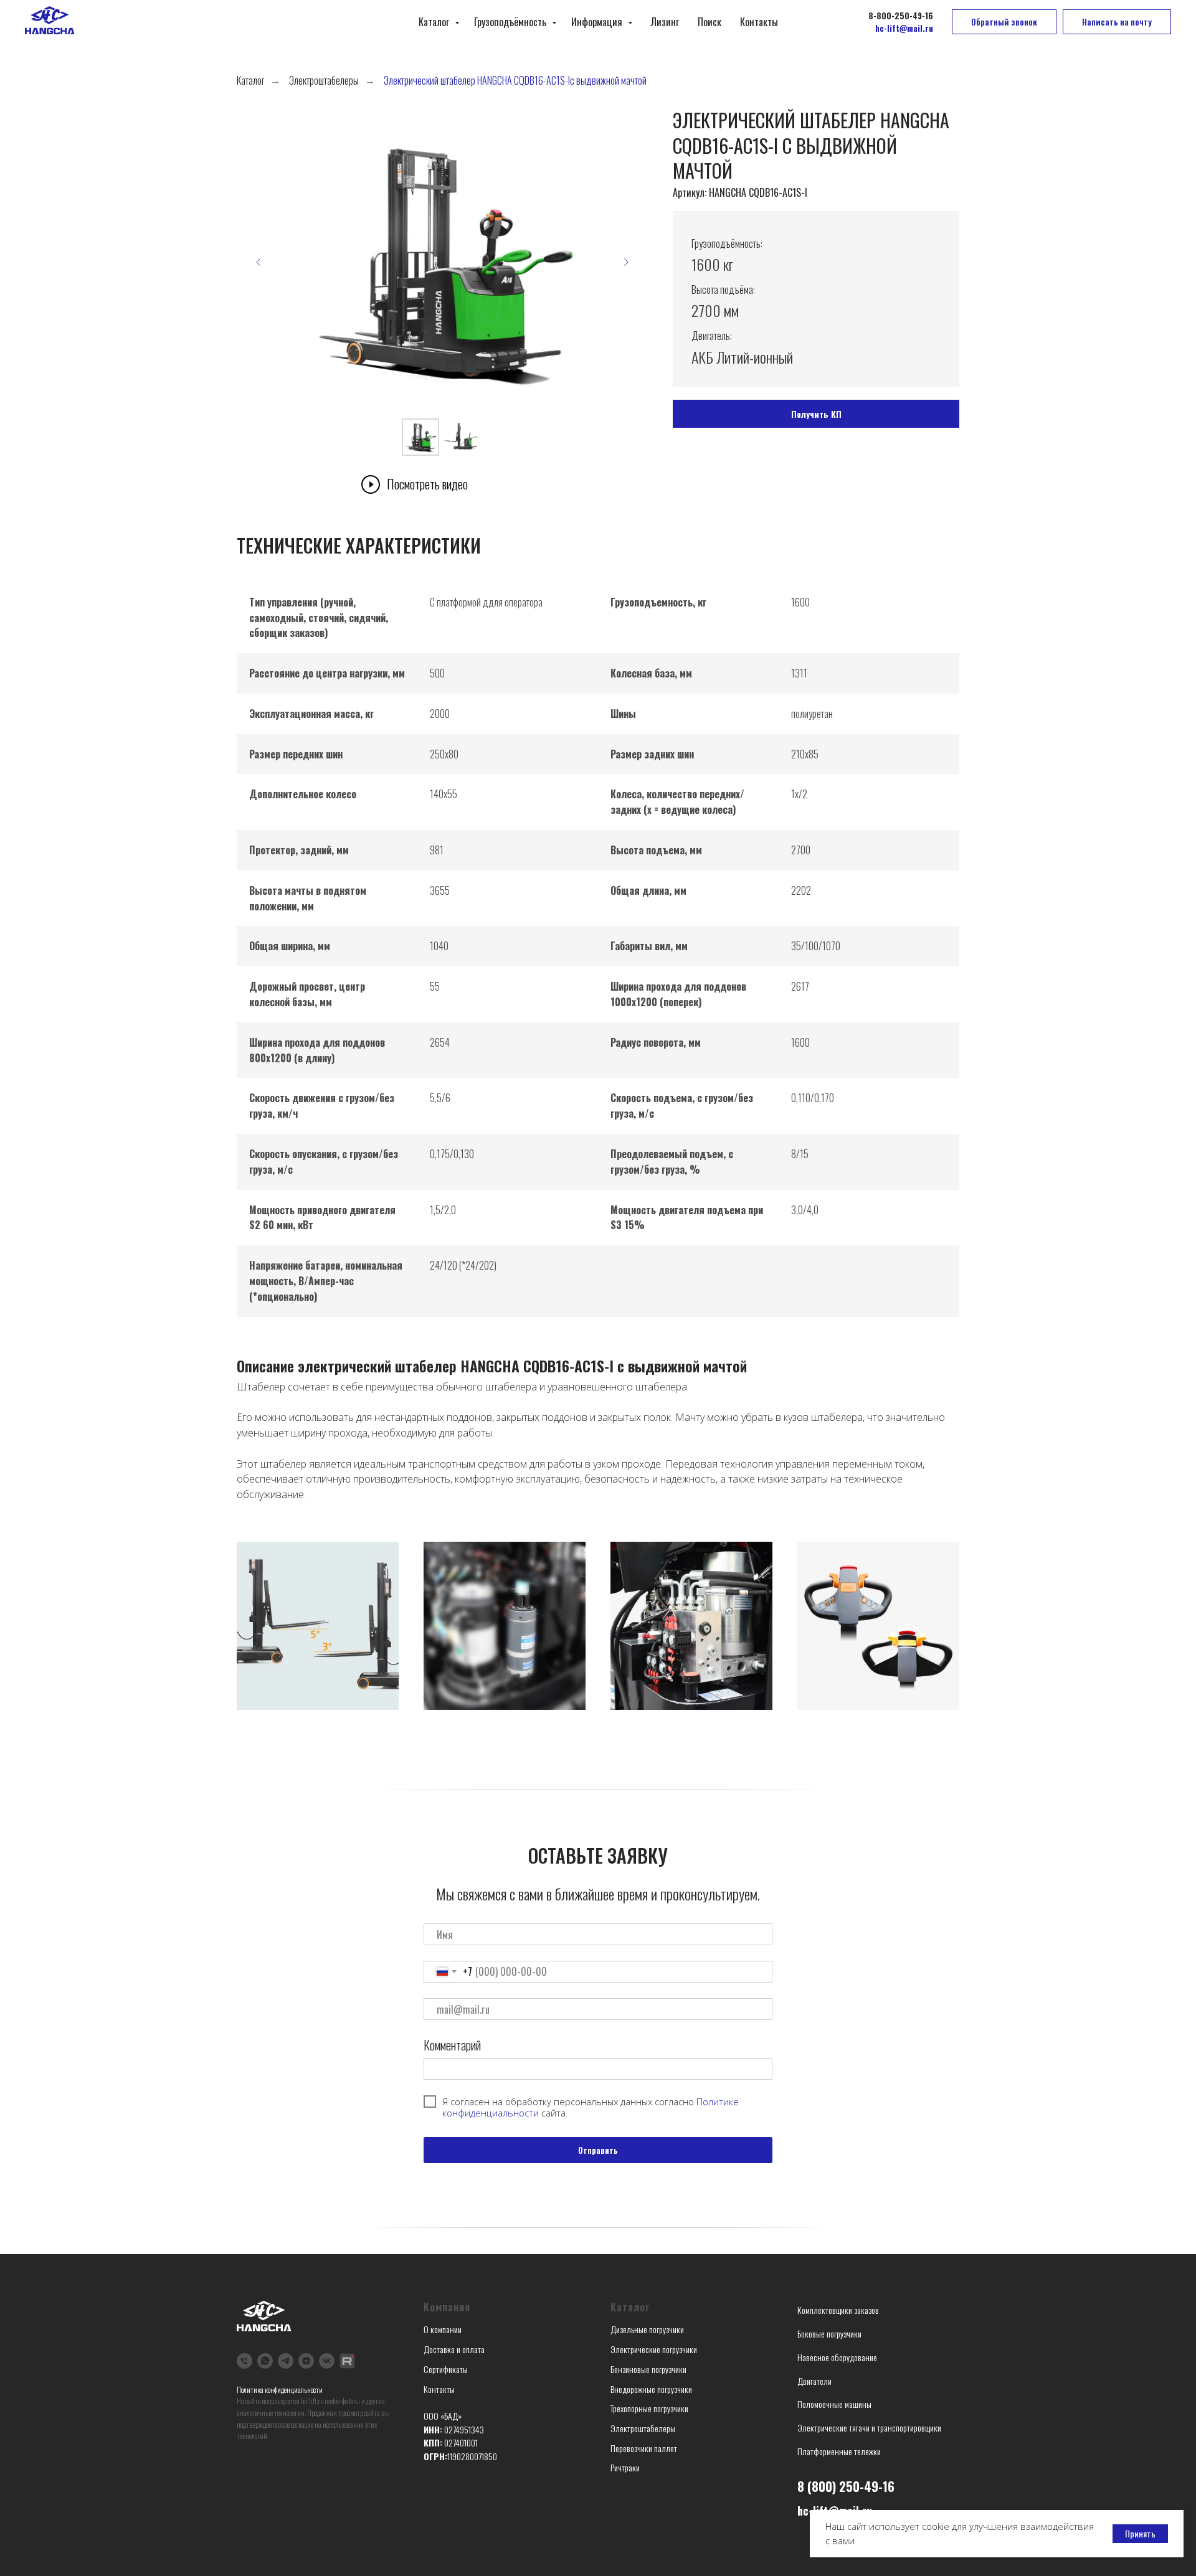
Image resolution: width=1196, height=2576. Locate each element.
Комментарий (452, 2045)
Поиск (710, 22)
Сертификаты (446, 2369)
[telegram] (286, 2361)
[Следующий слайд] (626, 262)
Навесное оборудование (837, 2357)
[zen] (306, 2361)
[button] (1004, 22)
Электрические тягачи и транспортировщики (869, 2427)
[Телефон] (244, 2361)
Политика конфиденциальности (280, 2390)
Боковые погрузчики (829, 2333)
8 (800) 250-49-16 (846, 2486)
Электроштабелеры (324, 81)
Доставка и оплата (454, 2349)
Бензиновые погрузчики (648, 2369)
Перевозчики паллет (644, 2448)
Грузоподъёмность (511, 22)
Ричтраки (625, 2467)
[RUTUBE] (347, 2361)
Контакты (759, 22)
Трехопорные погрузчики (649, 2408)
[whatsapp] (265, 2361)
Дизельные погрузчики (647, 2329)
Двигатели (814, 2381)
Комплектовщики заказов (838, 2310)
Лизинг (665, 22)
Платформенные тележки (839, 2451)
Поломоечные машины (834, 2404)
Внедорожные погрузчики (651, 2389)
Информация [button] (598, 22)
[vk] (327, 2361)
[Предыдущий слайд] (259, 262)
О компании (443, 2329)
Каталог (435, 22)
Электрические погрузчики (654, 2349)
